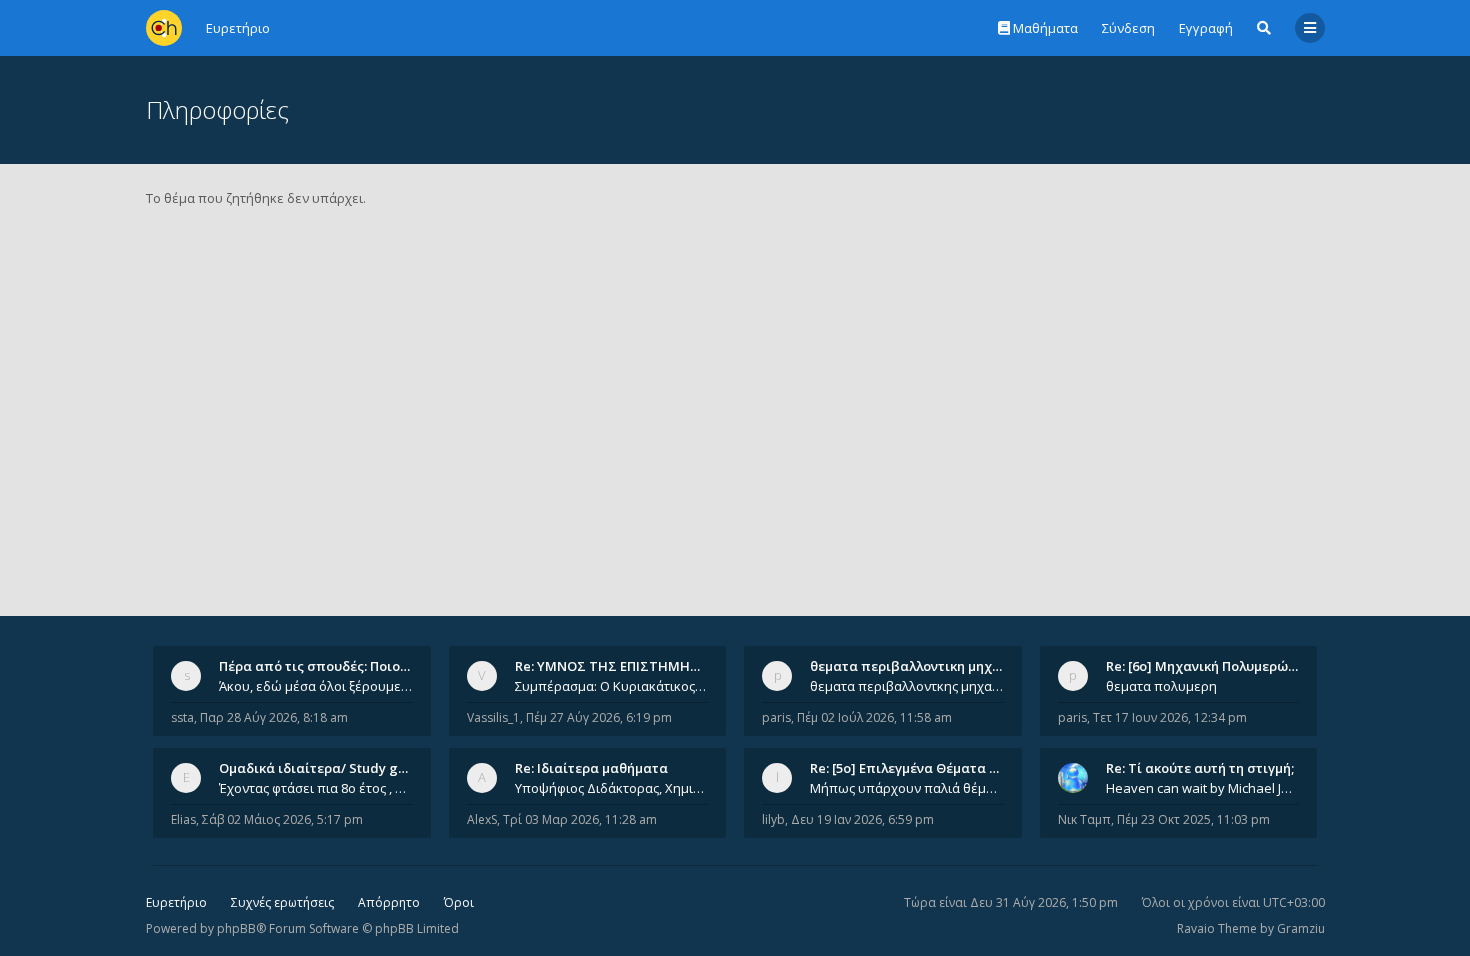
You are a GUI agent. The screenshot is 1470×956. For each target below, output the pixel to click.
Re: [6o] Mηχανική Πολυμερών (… (1209, 666)
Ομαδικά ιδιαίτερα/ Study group (323, 768)
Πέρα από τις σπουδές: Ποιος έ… (323, 666)
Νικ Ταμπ (1084, 819)
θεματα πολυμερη (1161, 686)
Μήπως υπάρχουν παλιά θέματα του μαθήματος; (907, 788)
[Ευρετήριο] (164, 28)
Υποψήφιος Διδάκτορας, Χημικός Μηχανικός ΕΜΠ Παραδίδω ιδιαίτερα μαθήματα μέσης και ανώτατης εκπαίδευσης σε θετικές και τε (612, 788)
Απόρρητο (389, 902)
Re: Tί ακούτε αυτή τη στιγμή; (1200, 768)
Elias (183, 819)
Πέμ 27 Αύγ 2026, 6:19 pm (599, 717)
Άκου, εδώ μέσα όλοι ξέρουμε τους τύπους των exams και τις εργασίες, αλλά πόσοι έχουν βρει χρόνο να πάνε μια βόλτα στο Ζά (316, 686)
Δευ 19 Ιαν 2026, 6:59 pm (862, 819)
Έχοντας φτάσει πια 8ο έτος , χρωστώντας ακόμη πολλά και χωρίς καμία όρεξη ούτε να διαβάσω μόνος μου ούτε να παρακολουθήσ (316, 788)
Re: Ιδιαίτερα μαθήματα (591, 768)
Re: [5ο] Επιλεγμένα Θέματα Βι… (911, 768)
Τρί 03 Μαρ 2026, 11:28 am (580, 819)
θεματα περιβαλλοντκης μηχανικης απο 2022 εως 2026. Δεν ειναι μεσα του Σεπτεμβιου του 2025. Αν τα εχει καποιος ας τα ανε (907, 686)
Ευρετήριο (176, 902)
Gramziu (1301, 928)
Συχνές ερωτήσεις (282, 902)
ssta (182, 717)
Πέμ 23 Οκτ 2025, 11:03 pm (1193, 819)
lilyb (773, 819)
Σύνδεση (1128, 28)
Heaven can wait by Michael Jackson (1203, 788)
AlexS (482, 819)
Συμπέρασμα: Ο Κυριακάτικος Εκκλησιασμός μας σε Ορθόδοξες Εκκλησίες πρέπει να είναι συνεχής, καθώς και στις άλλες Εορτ (612, 686)
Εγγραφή (1206, 28)
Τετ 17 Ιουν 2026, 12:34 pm (1170, 717)
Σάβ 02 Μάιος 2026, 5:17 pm (282, 819)
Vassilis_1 (493, 717)
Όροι (459, 902)
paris (776, 717)
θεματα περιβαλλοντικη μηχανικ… (920, 666)
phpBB (236, 928)
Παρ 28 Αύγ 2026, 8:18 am (274, 717)
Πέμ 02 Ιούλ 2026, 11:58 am (874, 717)
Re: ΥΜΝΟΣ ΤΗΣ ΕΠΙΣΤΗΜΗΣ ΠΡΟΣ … (633, 666)
